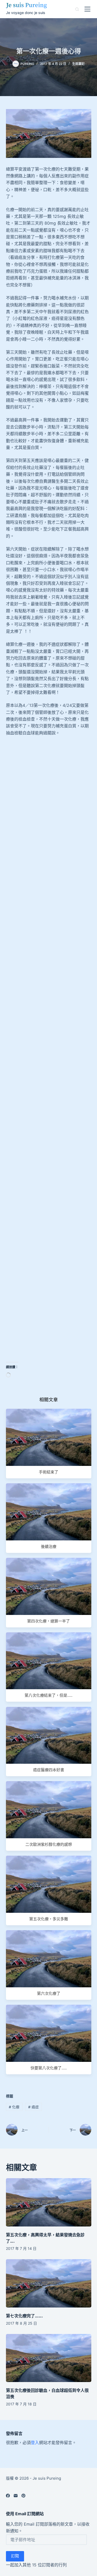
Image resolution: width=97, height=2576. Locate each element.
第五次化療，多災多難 (49, 1919)
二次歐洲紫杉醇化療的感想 (49, 1844)
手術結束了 (48, 1472)
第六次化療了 (49, 1993)
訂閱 (15, 2556)
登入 (35, 2443)
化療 (14, 2107)
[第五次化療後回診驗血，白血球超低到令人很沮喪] (49, 2358)
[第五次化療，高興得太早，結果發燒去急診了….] (49, 2202)
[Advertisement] (48, 805)
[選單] (87, 9)
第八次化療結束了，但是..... (48, 1695)
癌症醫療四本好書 (49, 1770)
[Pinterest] (23, 2496)
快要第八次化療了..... (49, 2068)
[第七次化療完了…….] (49, 2283)
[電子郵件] (16, 2496)
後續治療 (49, 1547)
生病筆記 (78, 64)
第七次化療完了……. (24, 2316)
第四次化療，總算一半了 (48, 1621)
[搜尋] (77, 9)
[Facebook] (8, 2496)
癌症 (33, 2107)
